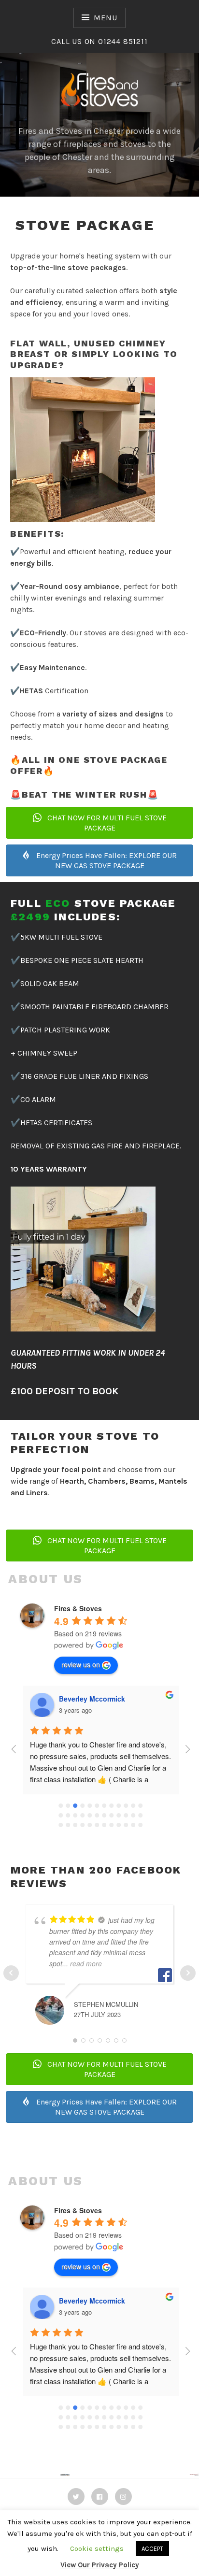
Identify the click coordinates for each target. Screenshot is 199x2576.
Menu (105, 18)
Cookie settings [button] (97, 2548)
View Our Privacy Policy (100, 2565)
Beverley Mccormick (92, 1699)
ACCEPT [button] (152, 2549)
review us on (81, 1664)
